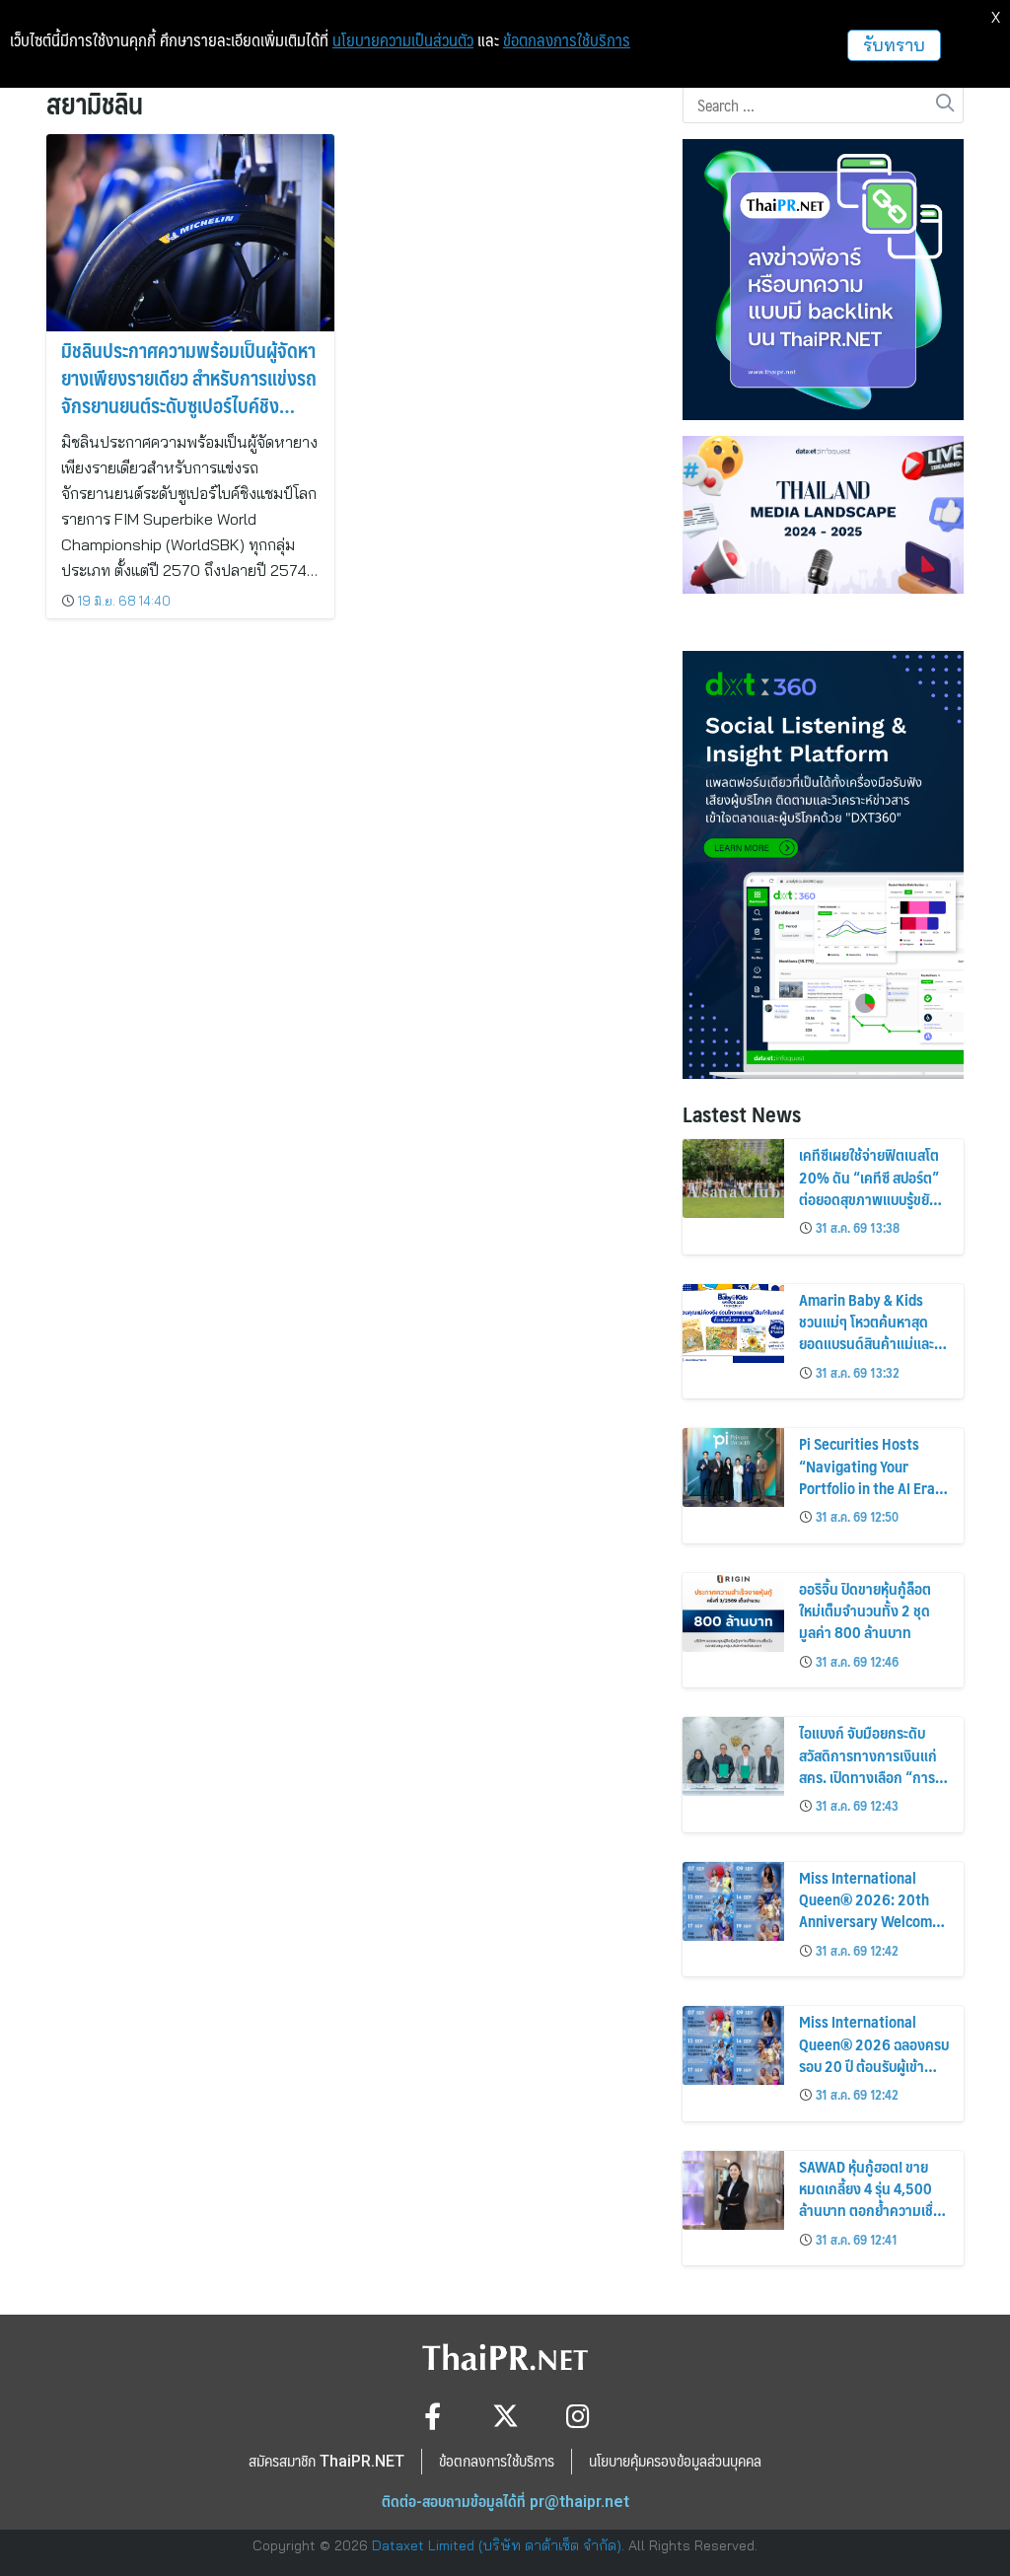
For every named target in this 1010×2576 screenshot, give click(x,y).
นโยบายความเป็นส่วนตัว (403, 40)
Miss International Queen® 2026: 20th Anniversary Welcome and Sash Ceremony (869, 1910)
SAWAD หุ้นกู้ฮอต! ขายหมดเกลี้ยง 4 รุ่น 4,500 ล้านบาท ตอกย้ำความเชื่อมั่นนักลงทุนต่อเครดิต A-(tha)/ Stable (870, 2211)
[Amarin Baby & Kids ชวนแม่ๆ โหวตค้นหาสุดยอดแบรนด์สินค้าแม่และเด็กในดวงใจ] (733, 1324)
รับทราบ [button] (894, 45)
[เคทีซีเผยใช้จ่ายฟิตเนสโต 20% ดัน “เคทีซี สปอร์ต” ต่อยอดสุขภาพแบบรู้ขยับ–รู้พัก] (733, 1179)
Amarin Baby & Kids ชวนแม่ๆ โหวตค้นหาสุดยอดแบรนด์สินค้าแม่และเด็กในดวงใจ (866, 1332)
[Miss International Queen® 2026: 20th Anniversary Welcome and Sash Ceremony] (733, 1901)
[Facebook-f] (433, 2416)
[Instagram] (578, 2416)
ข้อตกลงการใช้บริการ (567, 40)
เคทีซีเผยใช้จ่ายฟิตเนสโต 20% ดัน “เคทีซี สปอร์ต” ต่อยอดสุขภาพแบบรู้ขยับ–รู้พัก (871, 1187)
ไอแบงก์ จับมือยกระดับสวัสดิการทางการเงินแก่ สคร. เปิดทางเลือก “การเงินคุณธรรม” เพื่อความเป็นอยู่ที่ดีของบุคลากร (868, 1777)
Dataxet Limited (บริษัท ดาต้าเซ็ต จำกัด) (497, 2545)
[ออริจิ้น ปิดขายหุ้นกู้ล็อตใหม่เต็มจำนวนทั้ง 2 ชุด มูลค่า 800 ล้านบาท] (733, 1612)
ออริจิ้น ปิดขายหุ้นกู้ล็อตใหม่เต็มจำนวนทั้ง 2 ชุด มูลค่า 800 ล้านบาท (865, 1610)
